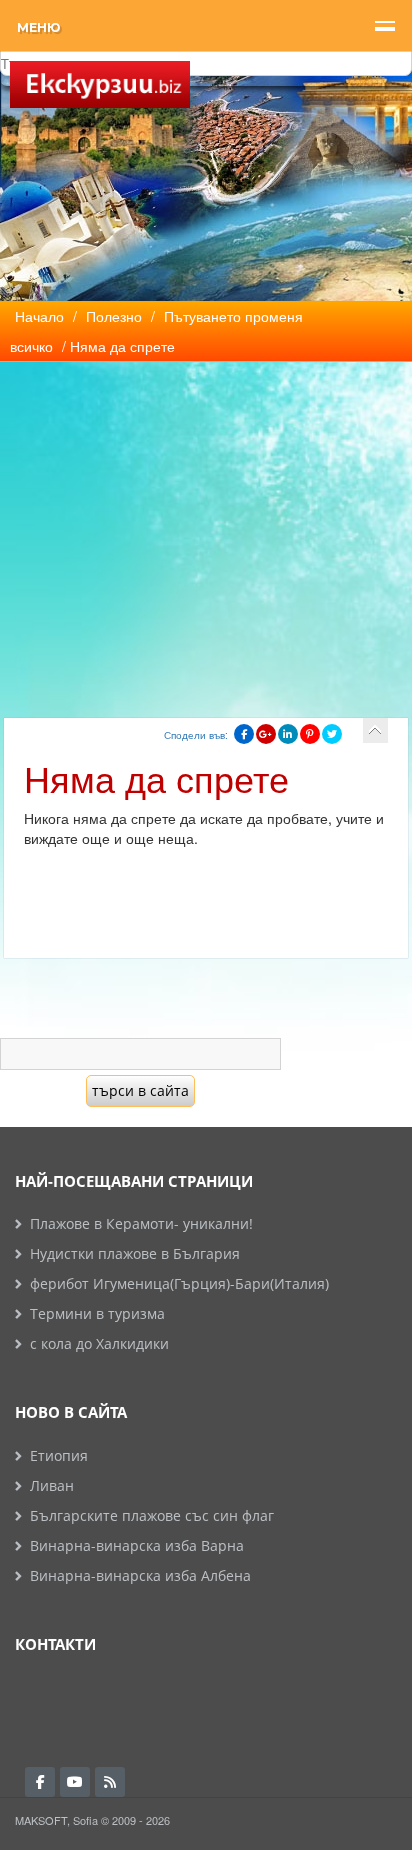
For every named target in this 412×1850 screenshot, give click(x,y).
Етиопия (59, 1455)
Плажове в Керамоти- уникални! (141, 1223)
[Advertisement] (206, 527)
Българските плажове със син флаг (152, 1515)
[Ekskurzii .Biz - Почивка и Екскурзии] (100, 84)
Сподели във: (196, 735)
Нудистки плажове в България (135, 1253)
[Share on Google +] (266, 734)
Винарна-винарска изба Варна (137, 1545)
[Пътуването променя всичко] (375, 730)
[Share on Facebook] (244, 734)
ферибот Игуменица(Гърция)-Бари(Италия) (179, 1283)
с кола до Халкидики (99, 1343)
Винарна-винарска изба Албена (140, 1575)
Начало (39, 316)
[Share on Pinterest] (310, 734)
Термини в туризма (97, 1313)
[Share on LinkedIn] (288, 734)
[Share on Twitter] (332, 734)
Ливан (52, 1485)
